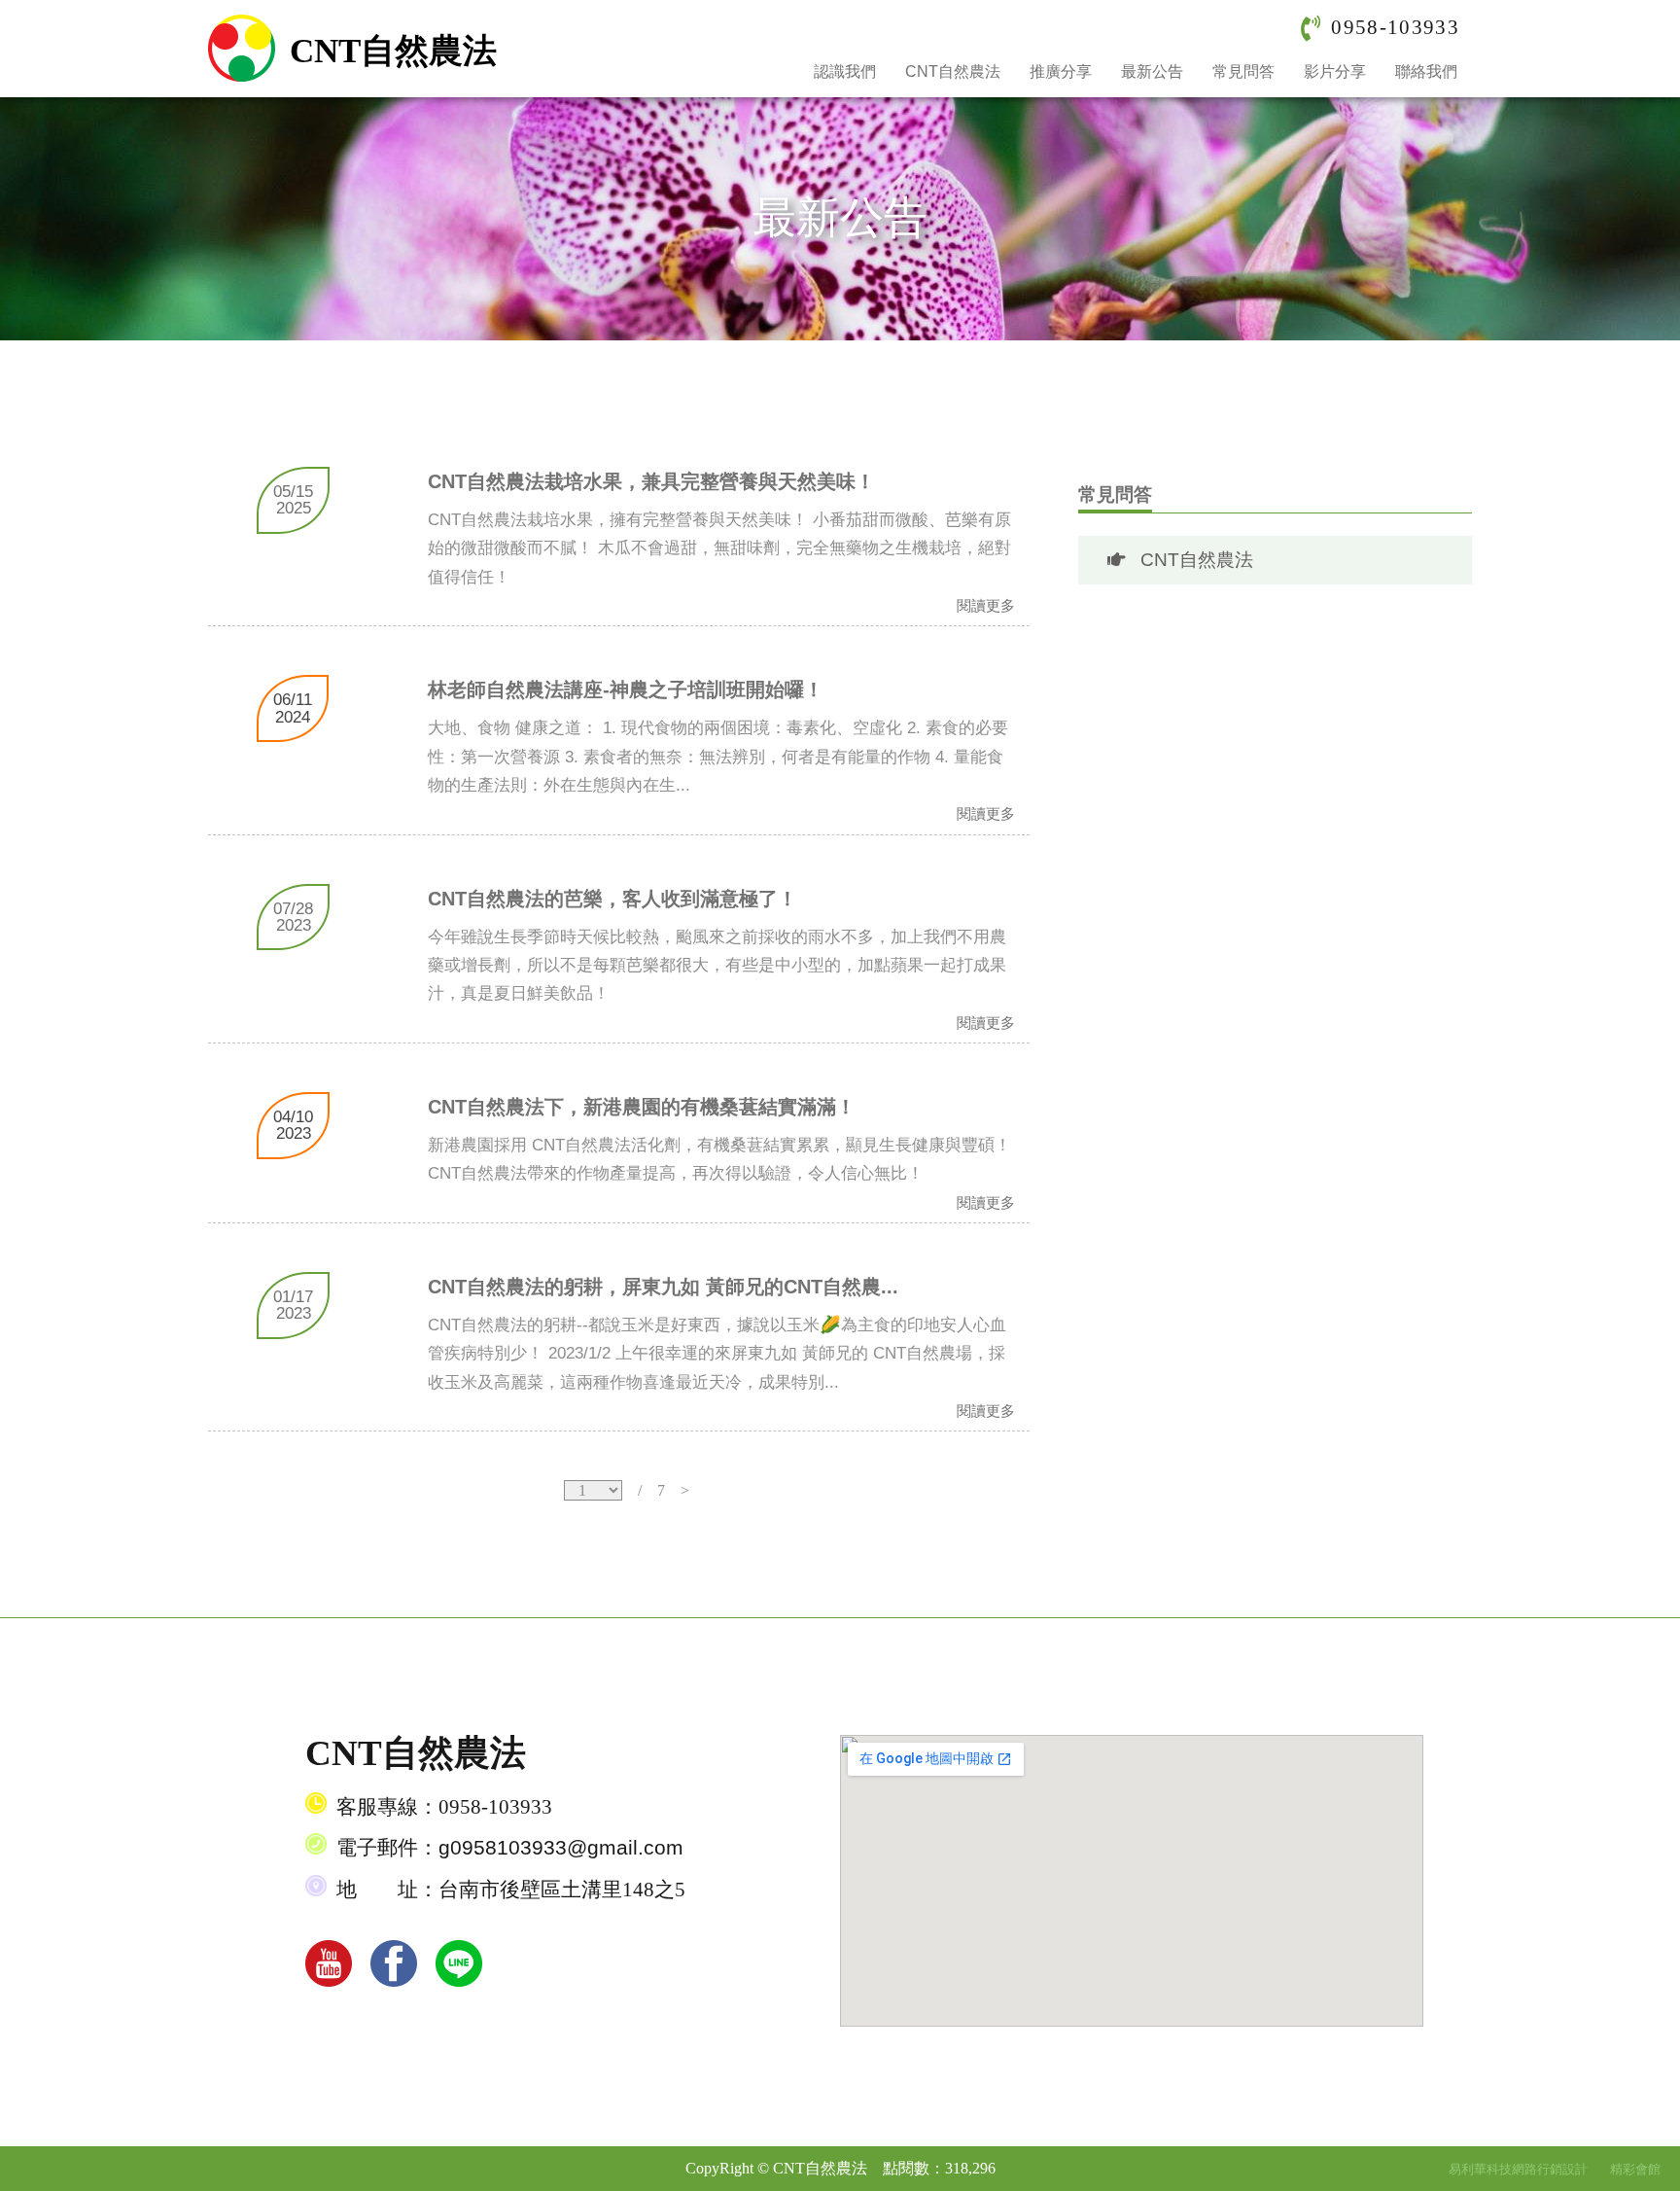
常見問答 (1243, 71)
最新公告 (1152, 71)
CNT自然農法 (953, 71)
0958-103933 (1395, 27)
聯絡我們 (1426, 71)
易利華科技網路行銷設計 (1520, 2169)
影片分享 (1335, 71)
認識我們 (845, 71)
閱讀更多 (986, 606)
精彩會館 (1635, 2169)
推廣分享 (1061, 71)
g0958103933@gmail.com (561, 1848)
